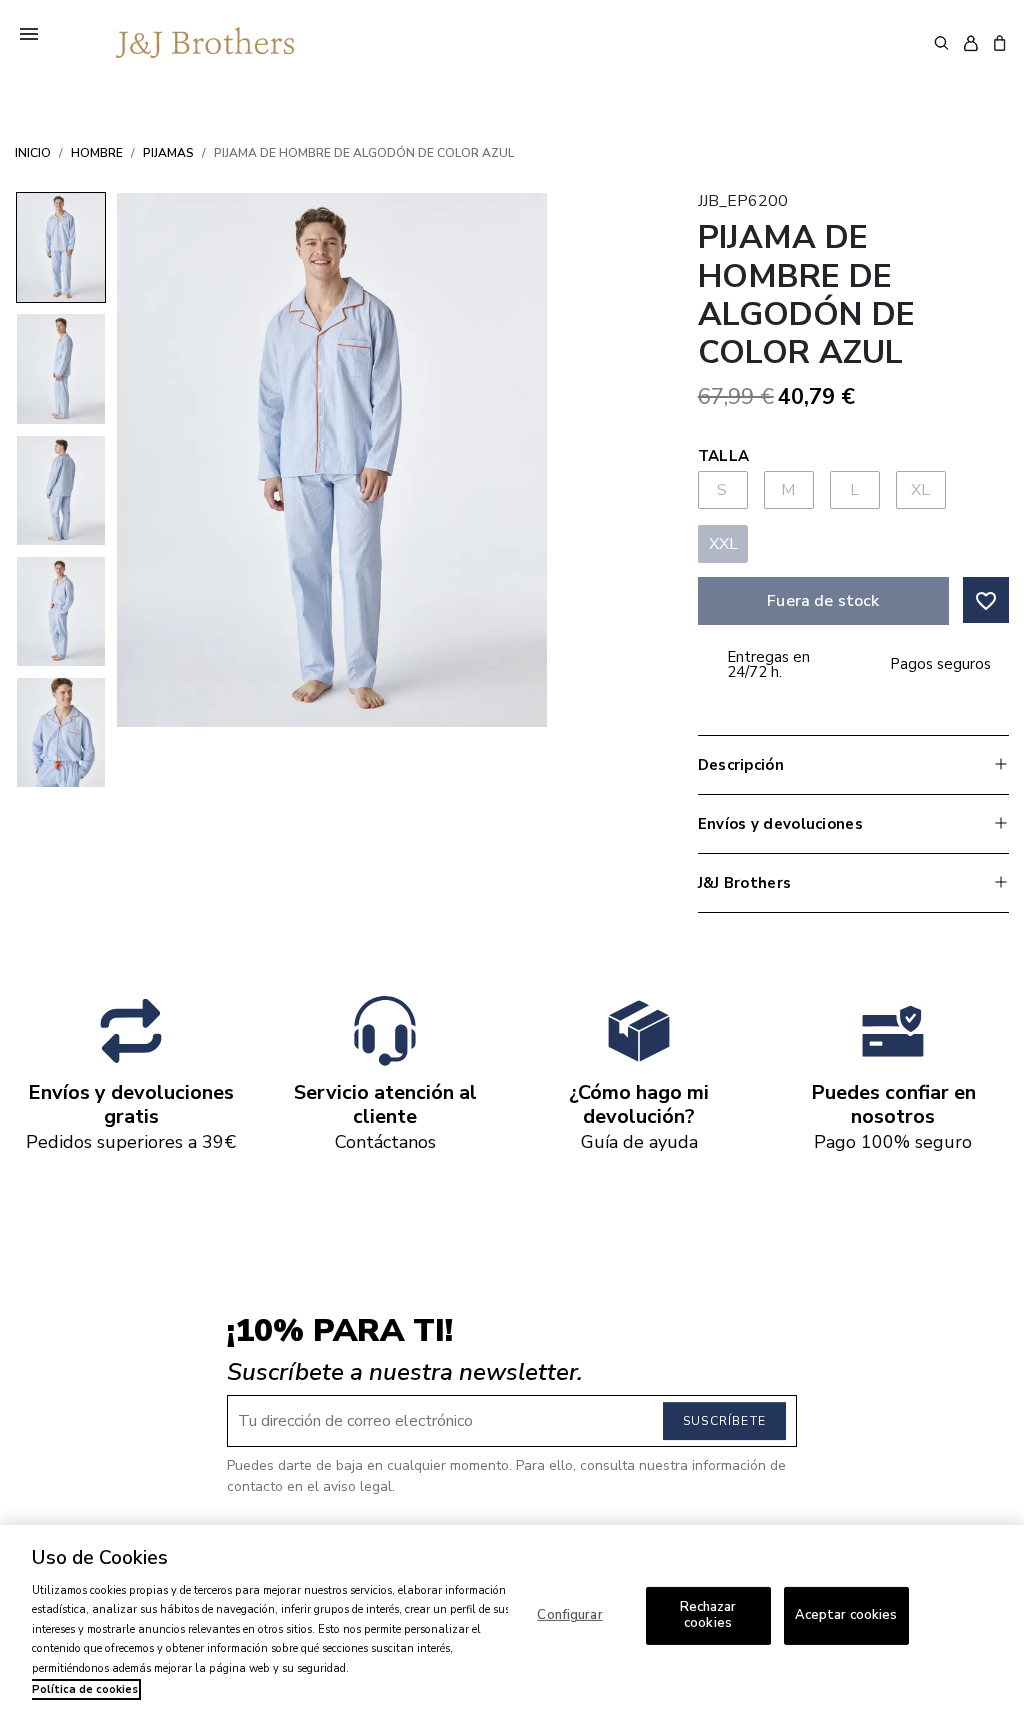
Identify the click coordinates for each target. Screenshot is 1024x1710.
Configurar (569, 1615)
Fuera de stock (823, 601)
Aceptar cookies (846, 1615)
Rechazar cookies (708, 1615)
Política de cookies (85, 1689)
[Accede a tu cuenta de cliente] (970, 43)
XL (921, 490)
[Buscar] (941, 42)
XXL (724, 544)
